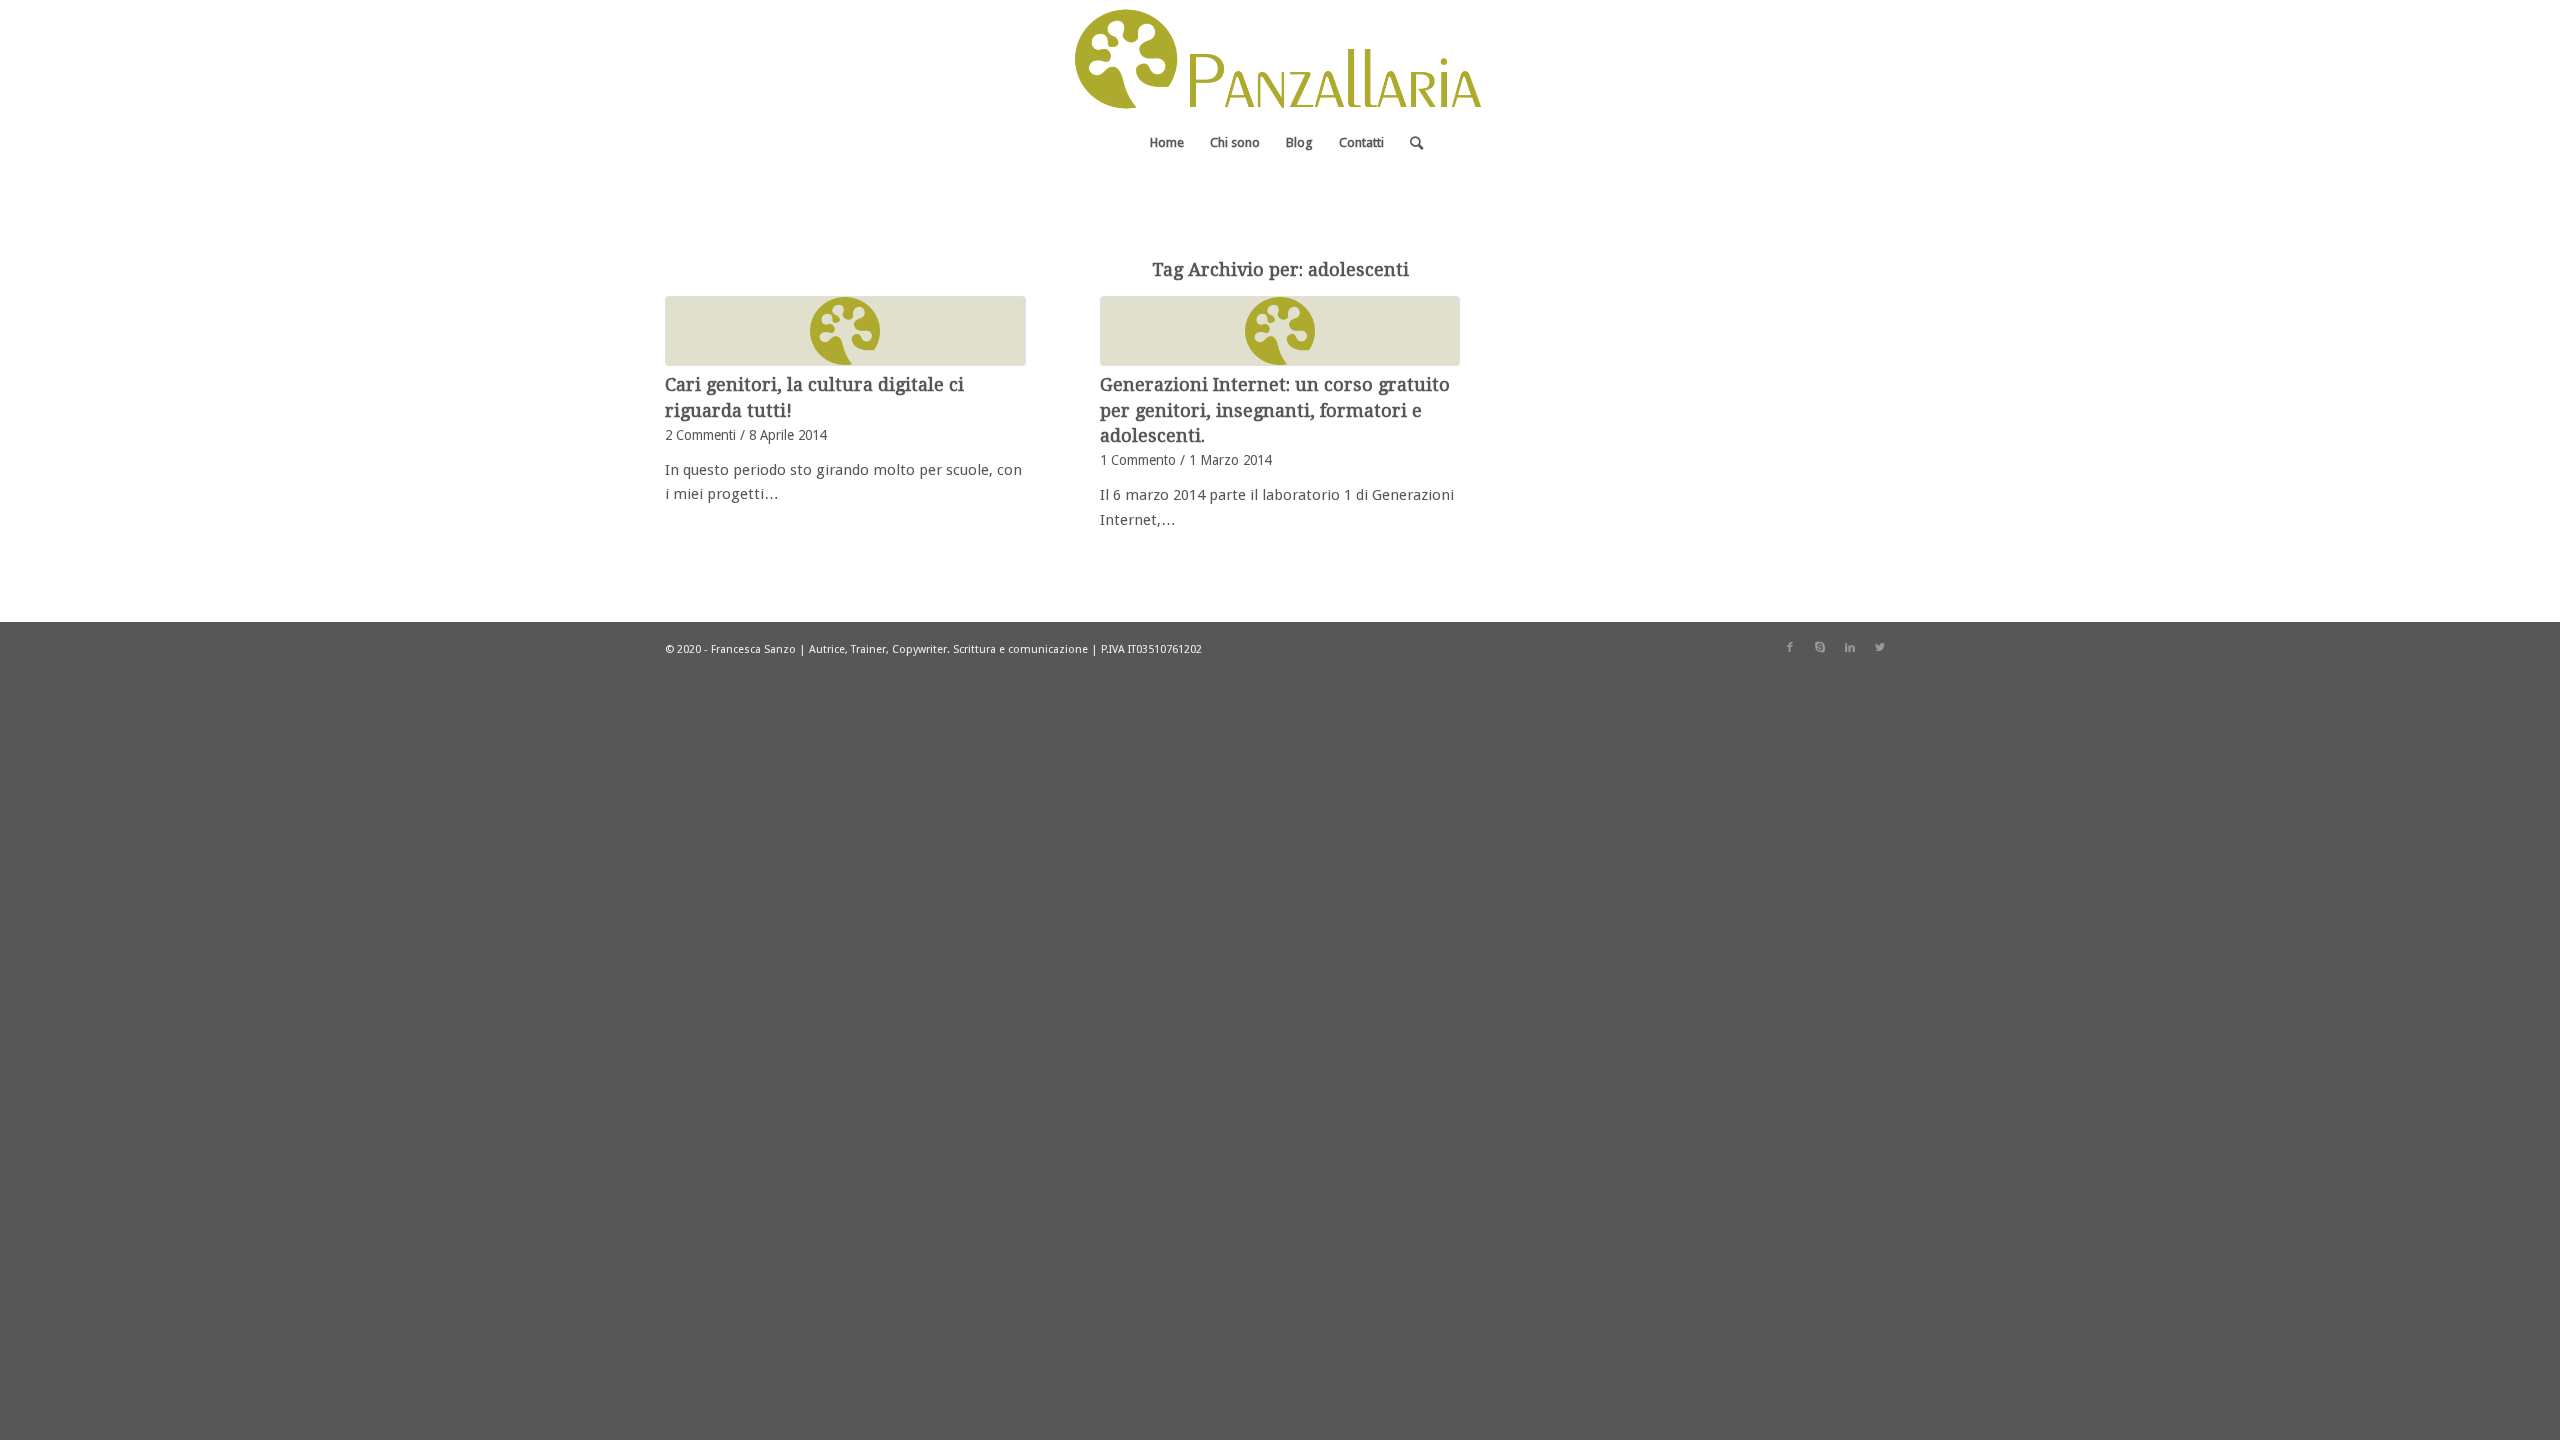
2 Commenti (700, 435)
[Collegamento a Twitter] (1880, 648)
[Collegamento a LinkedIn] (1850, 648)
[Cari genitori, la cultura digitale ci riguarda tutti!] (845, 331)
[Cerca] (1410, 143)
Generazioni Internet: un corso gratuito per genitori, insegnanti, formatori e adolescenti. (1275, 409)
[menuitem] (1167, 143)
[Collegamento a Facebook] (1790, 648)
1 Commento (1138, 460)
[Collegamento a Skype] (1820, 648)
